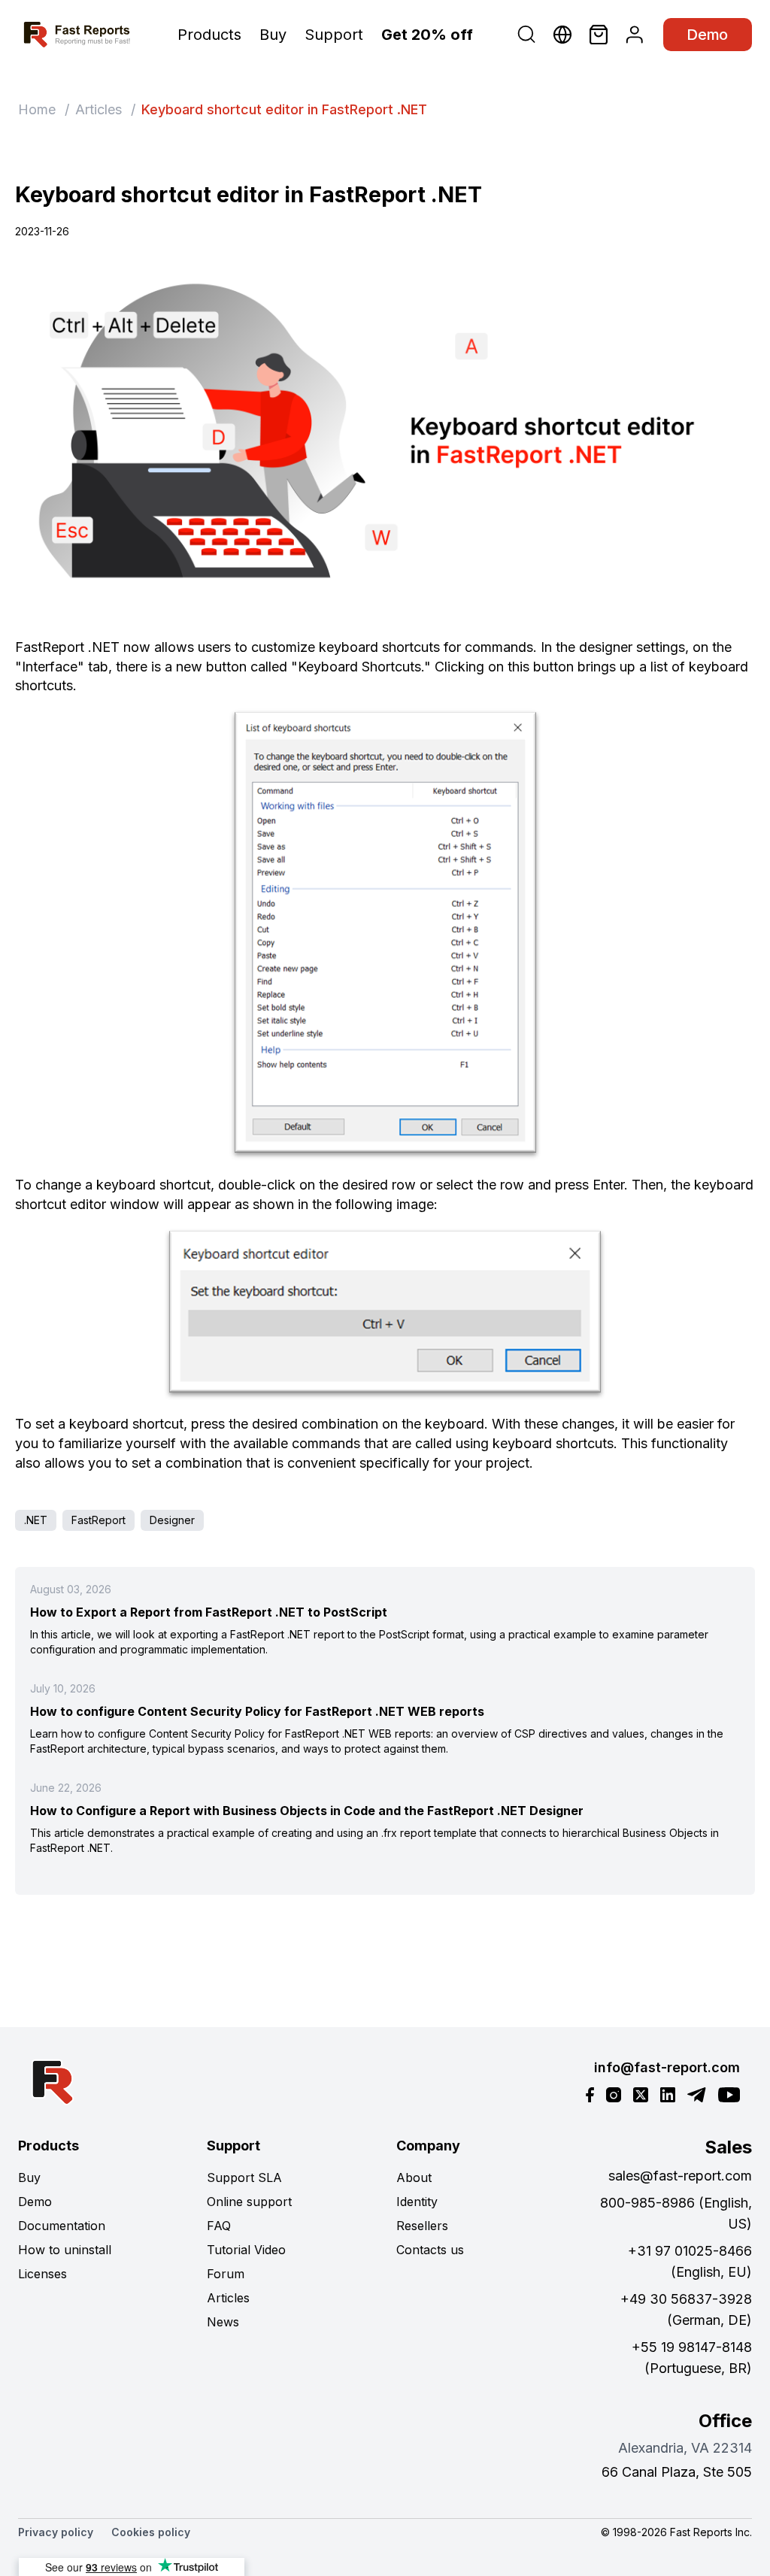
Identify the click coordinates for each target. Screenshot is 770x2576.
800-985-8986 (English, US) (676, 2213)
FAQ (219, 2226)
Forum (226, 2274)
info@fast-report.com (667, 2067)
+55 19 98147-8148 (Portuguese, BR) (692, 2358)
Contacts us (430, 2250)
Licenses (42, 2274)
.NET (36, 1520)
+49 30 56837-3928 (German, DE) (686, 2309)
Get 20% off (427, 35)
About (414, 2177)
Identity (417, 2202)
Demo (708, 35)
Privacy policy (56, 2532)
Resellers (422, 2226)
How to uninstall (65, 2250)
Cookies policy (151, 2532)
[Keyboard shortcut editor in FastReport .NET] (385, 439)
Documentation (62, 2226)
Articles (99, 109)
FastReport (99, 1520)
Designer (172, 1520)
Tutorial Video (246, 2250)
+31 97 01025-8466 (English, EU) (690, 2261)
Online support (249, 2202)
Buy (273, 35)
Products (209, 35)
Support (334, 35)
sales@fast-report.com (680, 2176)
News (223, 2322)
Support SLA (244, 2177)
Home (37, 109)
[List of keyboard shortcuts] (385, 935)
